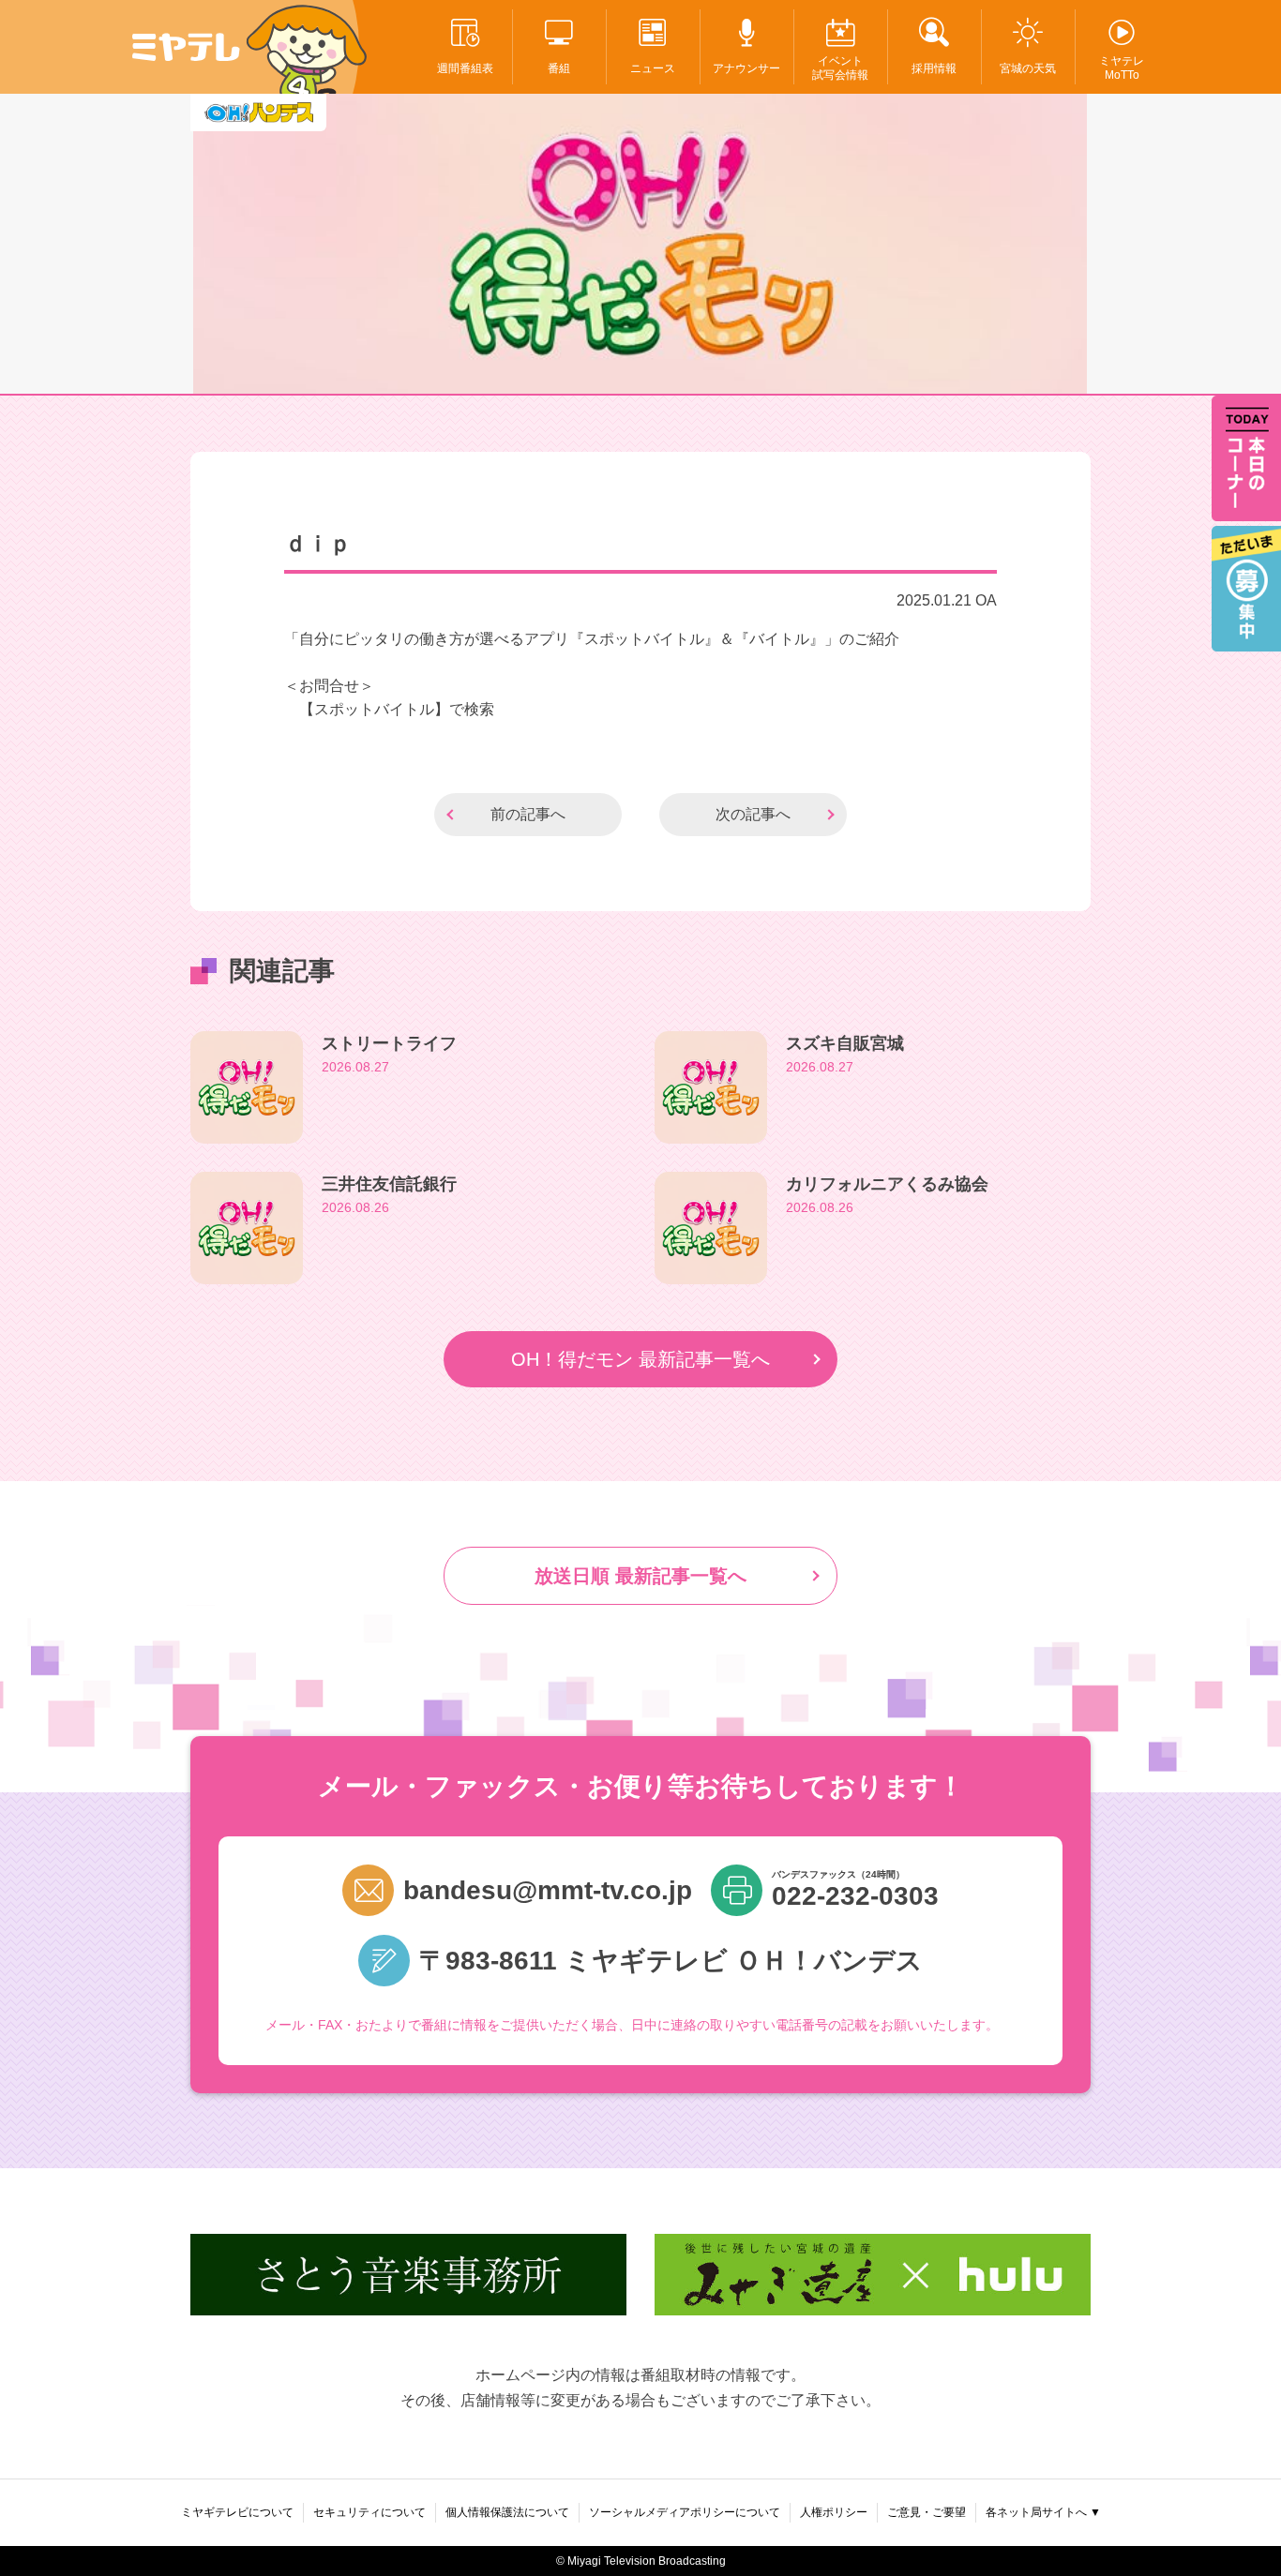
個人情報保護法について (507, 2512)
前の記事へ (528, 814)
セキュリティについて (369, 2512)
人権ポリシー (834, 2512)
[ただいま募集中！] (1246, 589)
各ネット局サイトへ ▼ (1043, 2512)
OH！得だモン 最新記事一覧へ (640, 1359)
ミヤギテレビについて (237, 2512)
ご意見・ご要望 (927, 2512)
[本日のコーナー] (1246, 458)
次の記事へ (753, 814)
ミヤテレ (186, 47)
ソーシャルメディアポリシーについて (685, 2512)
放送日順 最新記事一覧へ (640, 1576)
